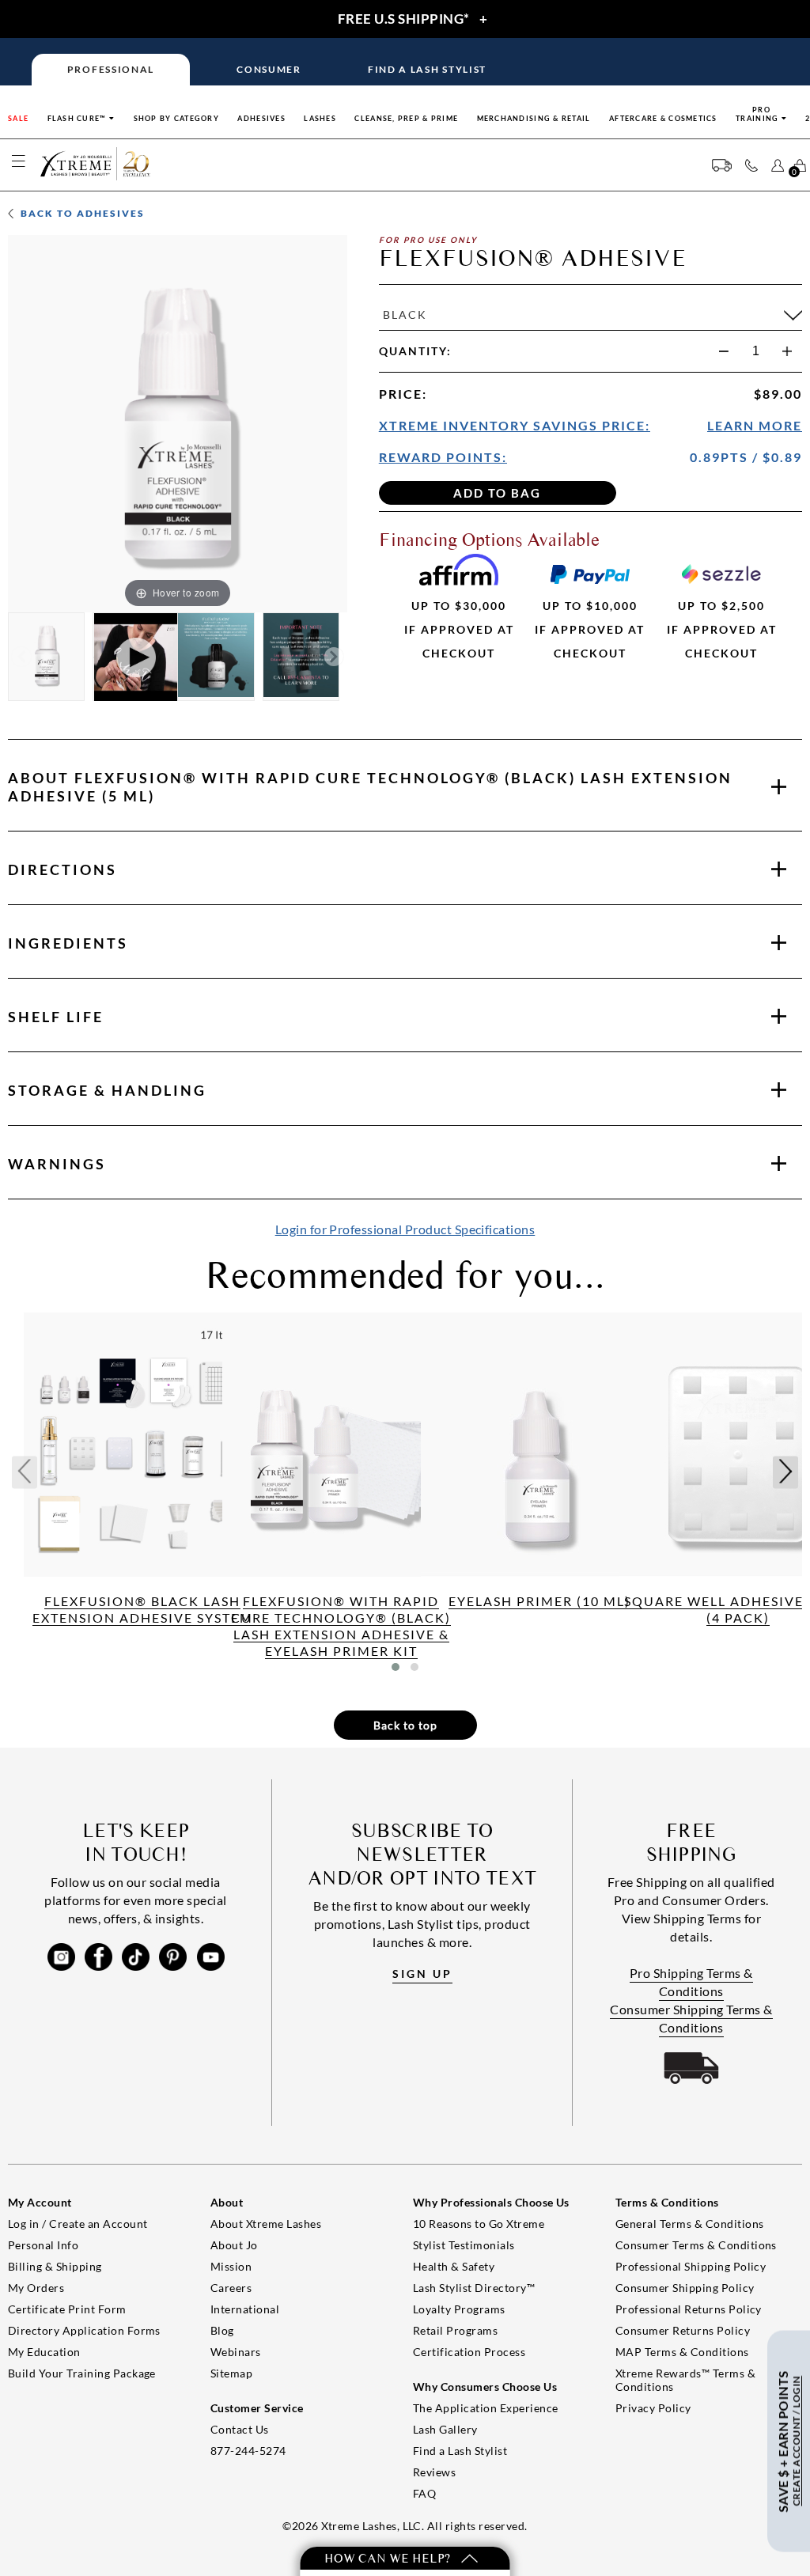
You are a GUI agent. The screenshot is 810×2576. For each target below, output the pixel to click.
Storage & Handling (107, 1090)
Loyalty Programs (459, 2309)
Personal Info (43, 2245)
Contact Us (240, 2429)
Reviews (434, 2472)
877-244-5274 (248, 2451)
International (245, 2309)
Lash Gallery (445, 2429)
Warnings (57, 1164)
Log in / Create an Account (78, 2224)
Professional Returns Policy (689, 2309)
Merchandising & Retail (534, 118)
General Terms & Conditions (689, 2224)
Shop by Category (176, 118)
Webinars (236, 2352)
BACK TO (81, 213)
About (370, 787)
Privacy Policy (653, 2408)
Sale (18, 118)
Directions (62, 869)
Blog (222, 2330)
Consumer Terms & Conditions (696, 2245)
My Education (44, 2352)
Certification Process (469, 2352)
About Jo (234, 2245)
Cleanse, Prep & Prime (406, 118)
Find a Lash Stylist (460, 2451)
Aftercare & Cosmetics (663, 118)
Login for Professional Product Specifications (405, 1229)
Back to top (405, 1725)
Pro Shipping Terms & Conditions (691, 1982)
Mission (231, 2266)
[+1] (787, 351)
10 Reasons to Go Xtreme (479, 2224)
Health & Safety (454, 2266)
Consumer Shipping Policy (685, 2288)
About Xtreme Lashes (266, 2224)
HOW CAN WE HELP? (389, 2558)
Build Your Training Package (82, 2373)
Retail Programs (455, 2330)
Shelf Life (56, 1017)
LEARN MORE (755, 425)
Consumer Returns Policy (683, 2330)
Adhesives (261, 118)
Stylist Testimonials (464, 2245)
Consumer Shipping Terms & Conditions (691, 2018)
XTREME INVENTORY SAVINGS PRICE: (515, 425)
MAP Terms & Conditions (682, 2352)
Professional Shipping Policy (691, 2266)
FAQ (424, 2493)
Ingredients (68, 943)
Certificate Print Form (67, 2309)
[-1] (724, 351)
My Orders (36, 2288)
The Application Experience (485, 2408)
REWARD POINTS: (443, 457)
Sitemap (231, 2373)
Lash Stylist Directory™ (474, 2288)
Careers (231, 2288)
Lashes (320, 118)
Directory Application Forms (84, 2330)
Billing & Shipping (55, 2266)
